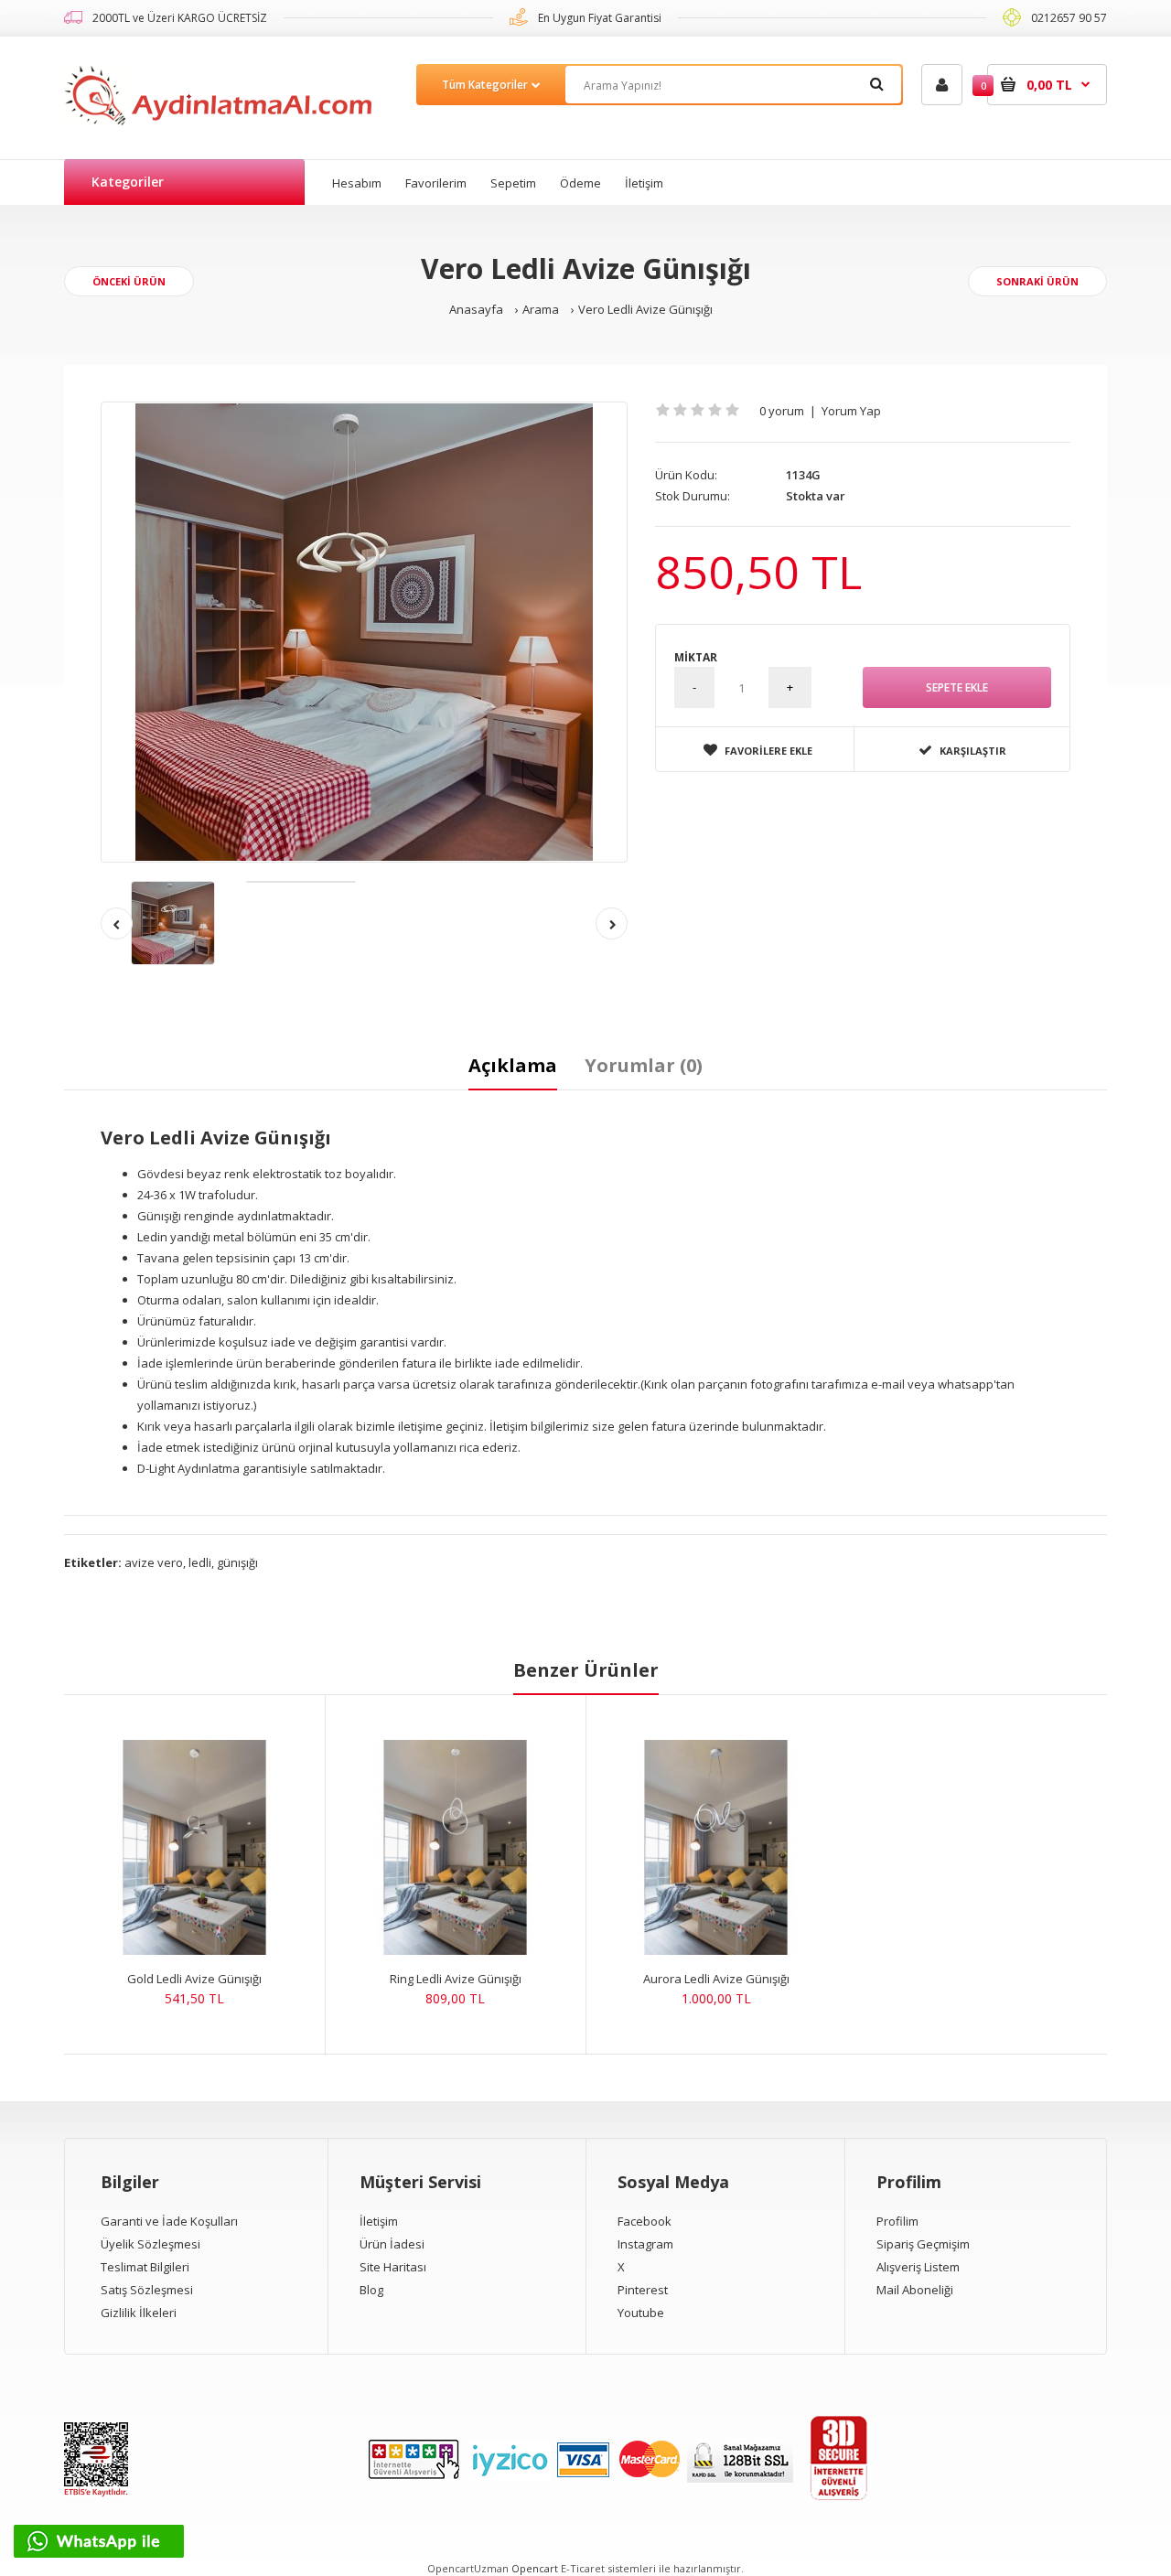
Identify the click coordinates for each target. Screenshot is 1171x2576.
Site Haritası (393, 2267)
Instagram (645, 2244)
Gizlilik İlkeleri (139, 2313)
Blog (371, 2290)
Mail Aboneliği (915, 2290)
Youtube (641, 2313)
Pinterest (643, 2290)
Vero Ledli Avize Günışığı (645, 309)
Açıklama (513, 1065)
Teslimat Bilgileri (145, 2267)
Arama (541, 309)
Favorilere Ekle (768, 751)
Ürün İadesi (392, 2244)
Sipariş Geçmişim (923, 2244)
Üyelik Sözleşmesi (150, 2244)
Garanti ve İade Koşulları (169, 2221)
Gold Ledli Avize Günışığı (194, 1979)
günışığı (237, 1562)
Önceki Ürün (129, 281)
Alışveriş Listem (918, 2267)
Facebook (645, 2221)
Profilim (897, 2221)
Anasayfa (476, 309)
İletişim (379, 2221)
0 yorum (782, 411)
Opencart (535, 2568)
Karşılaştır (973, 751)
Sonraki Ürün (1037, 281)
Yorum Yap (851, 411)
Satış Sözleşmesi (147, 2290)
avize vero (154, 1562)
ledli (200, 1562)
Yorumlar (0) (644, 1065)
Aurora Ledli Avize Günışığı (716, 1979)
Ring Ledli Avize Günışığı (456, 1979)
